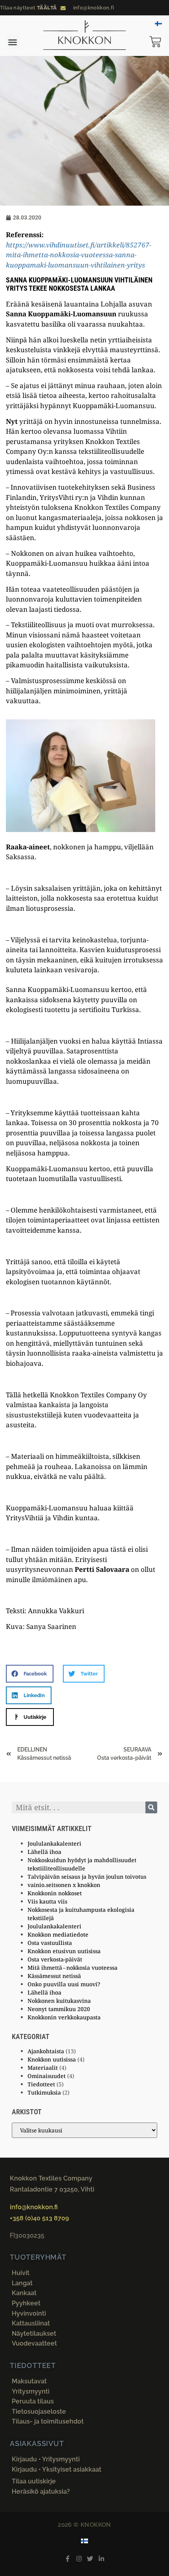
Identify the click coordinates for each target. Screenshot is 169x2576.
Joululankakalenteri (54, 1843)
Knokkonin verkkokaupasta (64, 2017)
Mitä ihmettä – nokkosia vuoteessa (73, 1968)
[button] (13, 42)
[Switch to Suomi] (158, 23)
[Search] (151, 1807)
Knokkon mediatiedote (58, 1934)
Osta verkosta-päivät (55, 1959)
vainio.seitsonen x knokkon (64, 1885)
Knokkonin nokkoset (55, 1893)
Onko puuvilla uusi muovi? (64, 1984)
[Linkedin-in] (102, 2558)
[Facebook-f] (67, 2558)
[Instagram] (79, 2558)
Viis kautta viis (47, 1901)
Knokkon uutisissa (52, 2059)
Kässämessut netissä (54, 1976)
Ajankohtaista (46, 2051)
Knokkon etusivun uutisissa (64, 1951)
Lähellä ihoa (44, 1852)
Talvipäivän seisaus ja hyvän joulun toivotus (87, 1877)
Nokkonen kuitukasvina (59, 2001)
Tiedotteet (41, 2084)
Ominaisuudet (47, 2076)
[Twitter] (90, 2558)
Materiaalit (43, 2068)
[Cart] (159, 43)
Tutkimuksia (44, 2092)
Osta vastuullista (50, 1943)
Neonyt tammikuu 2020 (59, 2009)
